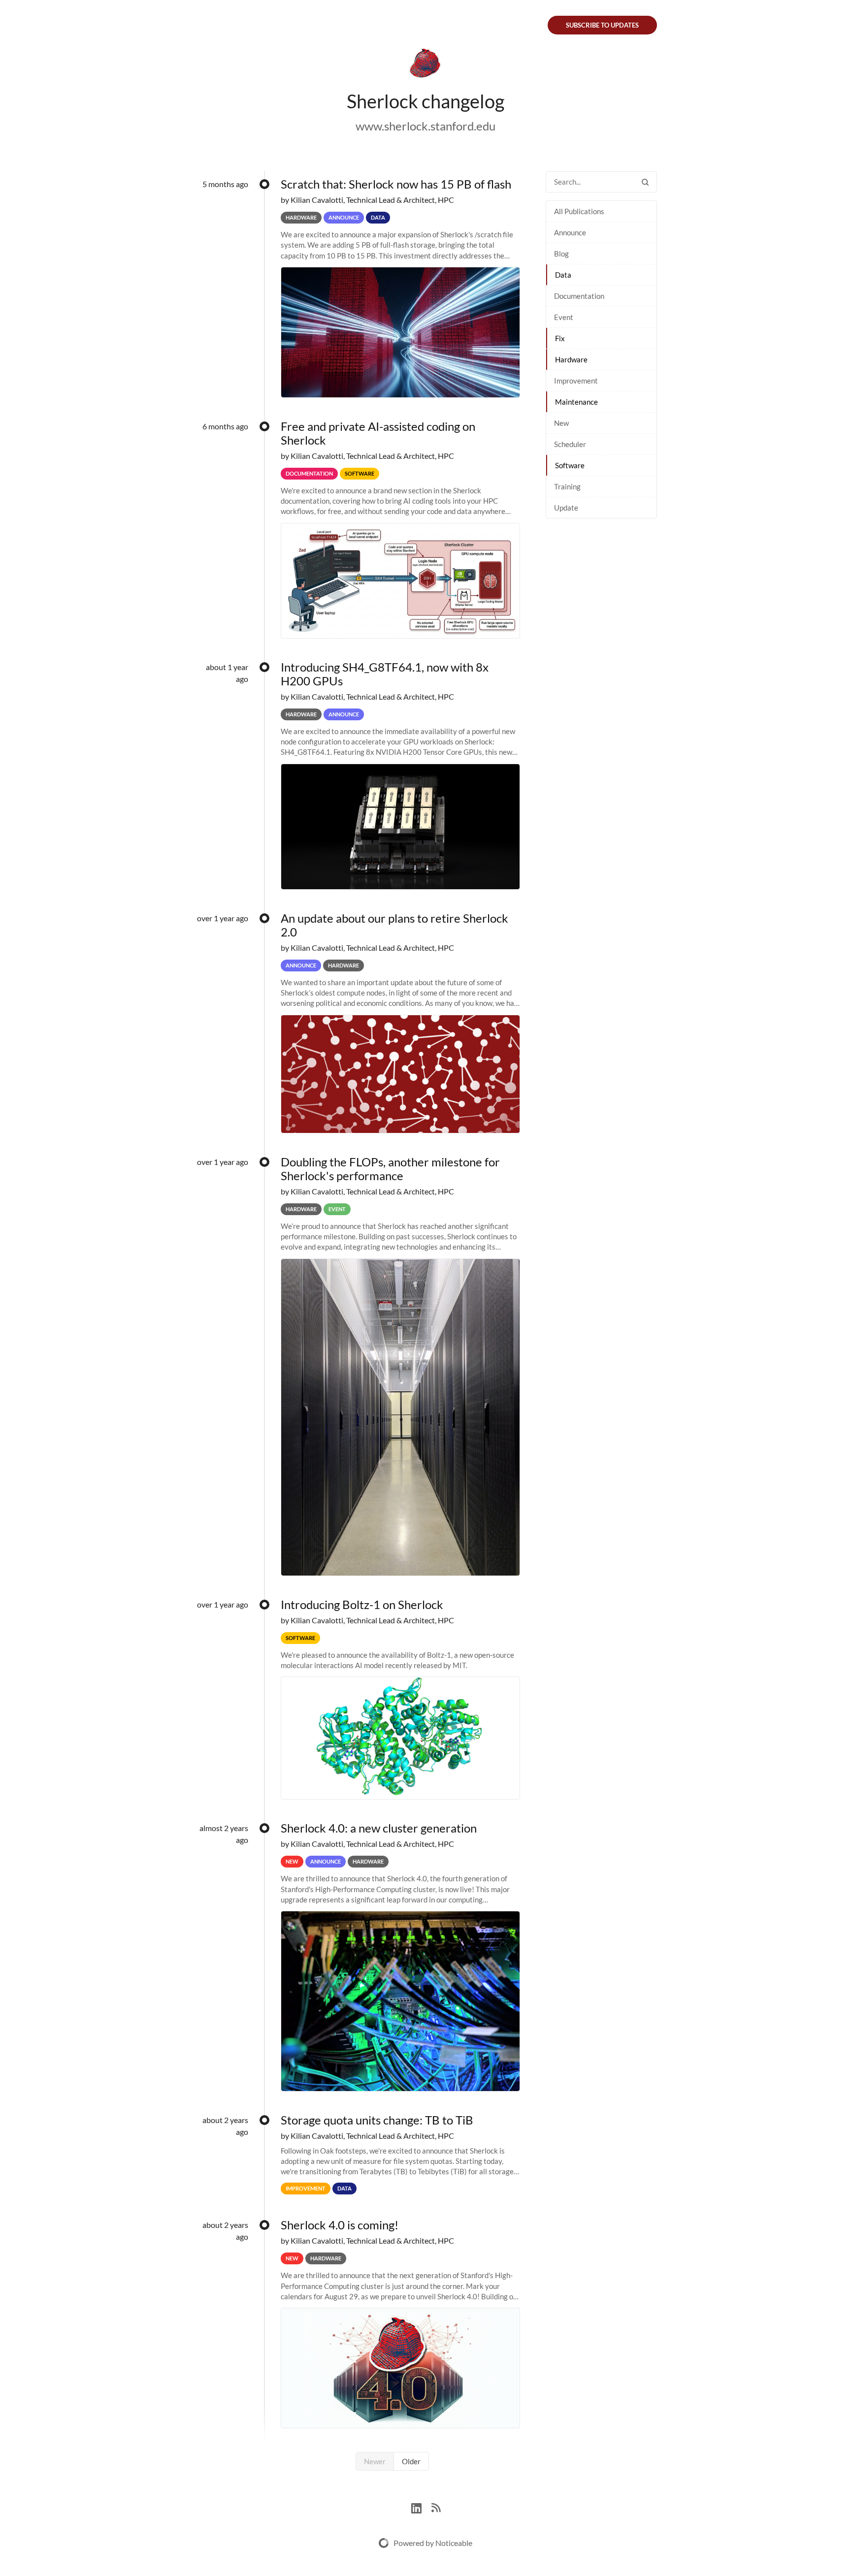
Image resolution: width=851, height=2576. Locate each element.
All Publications (579, 211)
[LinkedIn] (421, 2507)
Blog (561, 254)
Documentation (579, 296)
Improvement (576, 381)
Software (570, 465)
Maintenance (576, 402)
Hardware (571, 359)
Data (563, 275)
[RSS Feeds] (436, 2507)
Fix (560, 338)
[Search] (645, 182)
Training (567, 486)
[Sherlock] (425, 65)
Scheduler (570, 444)
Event (564, 317)
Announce (570, 232)
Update (566, 508)
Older (411, 2461)
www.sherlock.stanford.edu (425, 126)
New (561, 423)
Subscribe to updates (602, 25)
